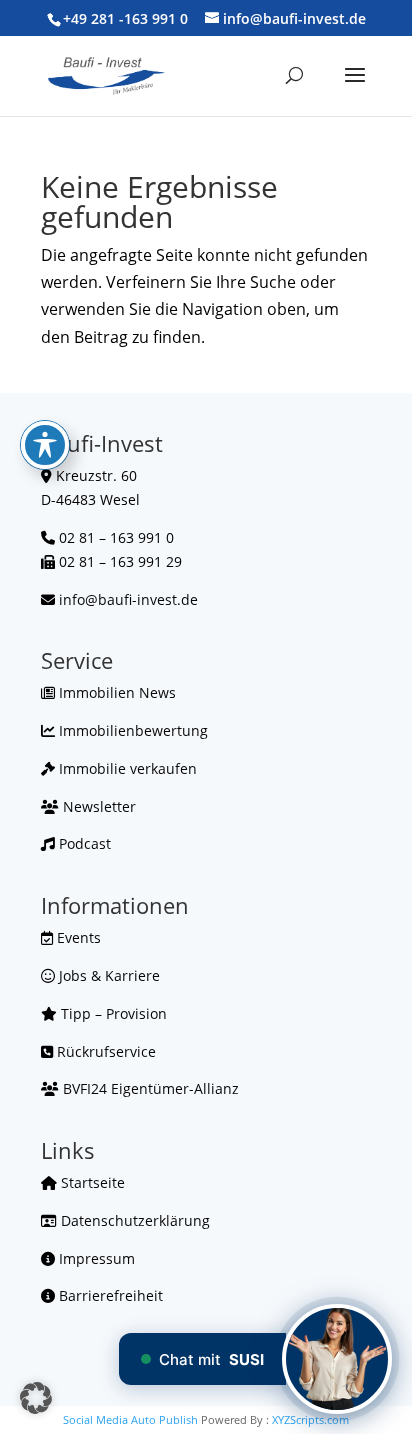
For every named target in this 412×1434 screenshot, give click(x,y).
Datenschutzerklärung (133, 1220)
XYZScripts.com (310, 1419)
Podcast (83, 843)
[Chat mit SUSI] (337, 1359)
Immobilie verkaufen (126, 768)
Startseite (91, 1182)
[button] (36, 1398)
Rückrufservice (104, 1051)
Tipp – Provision (112, 1013)
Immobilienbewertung (131, 730)
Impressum (95, 1258)
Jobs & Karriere (107, 975)
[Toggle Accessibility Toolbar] (45, 445)
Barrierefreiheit (109, 1295)
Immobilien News (115, 692)
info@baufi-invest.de (128, 599)
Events (77, 937)
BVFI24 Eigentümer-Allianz (149, 1088)
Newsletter (97, 806)
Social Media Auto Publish (130, 1419)
